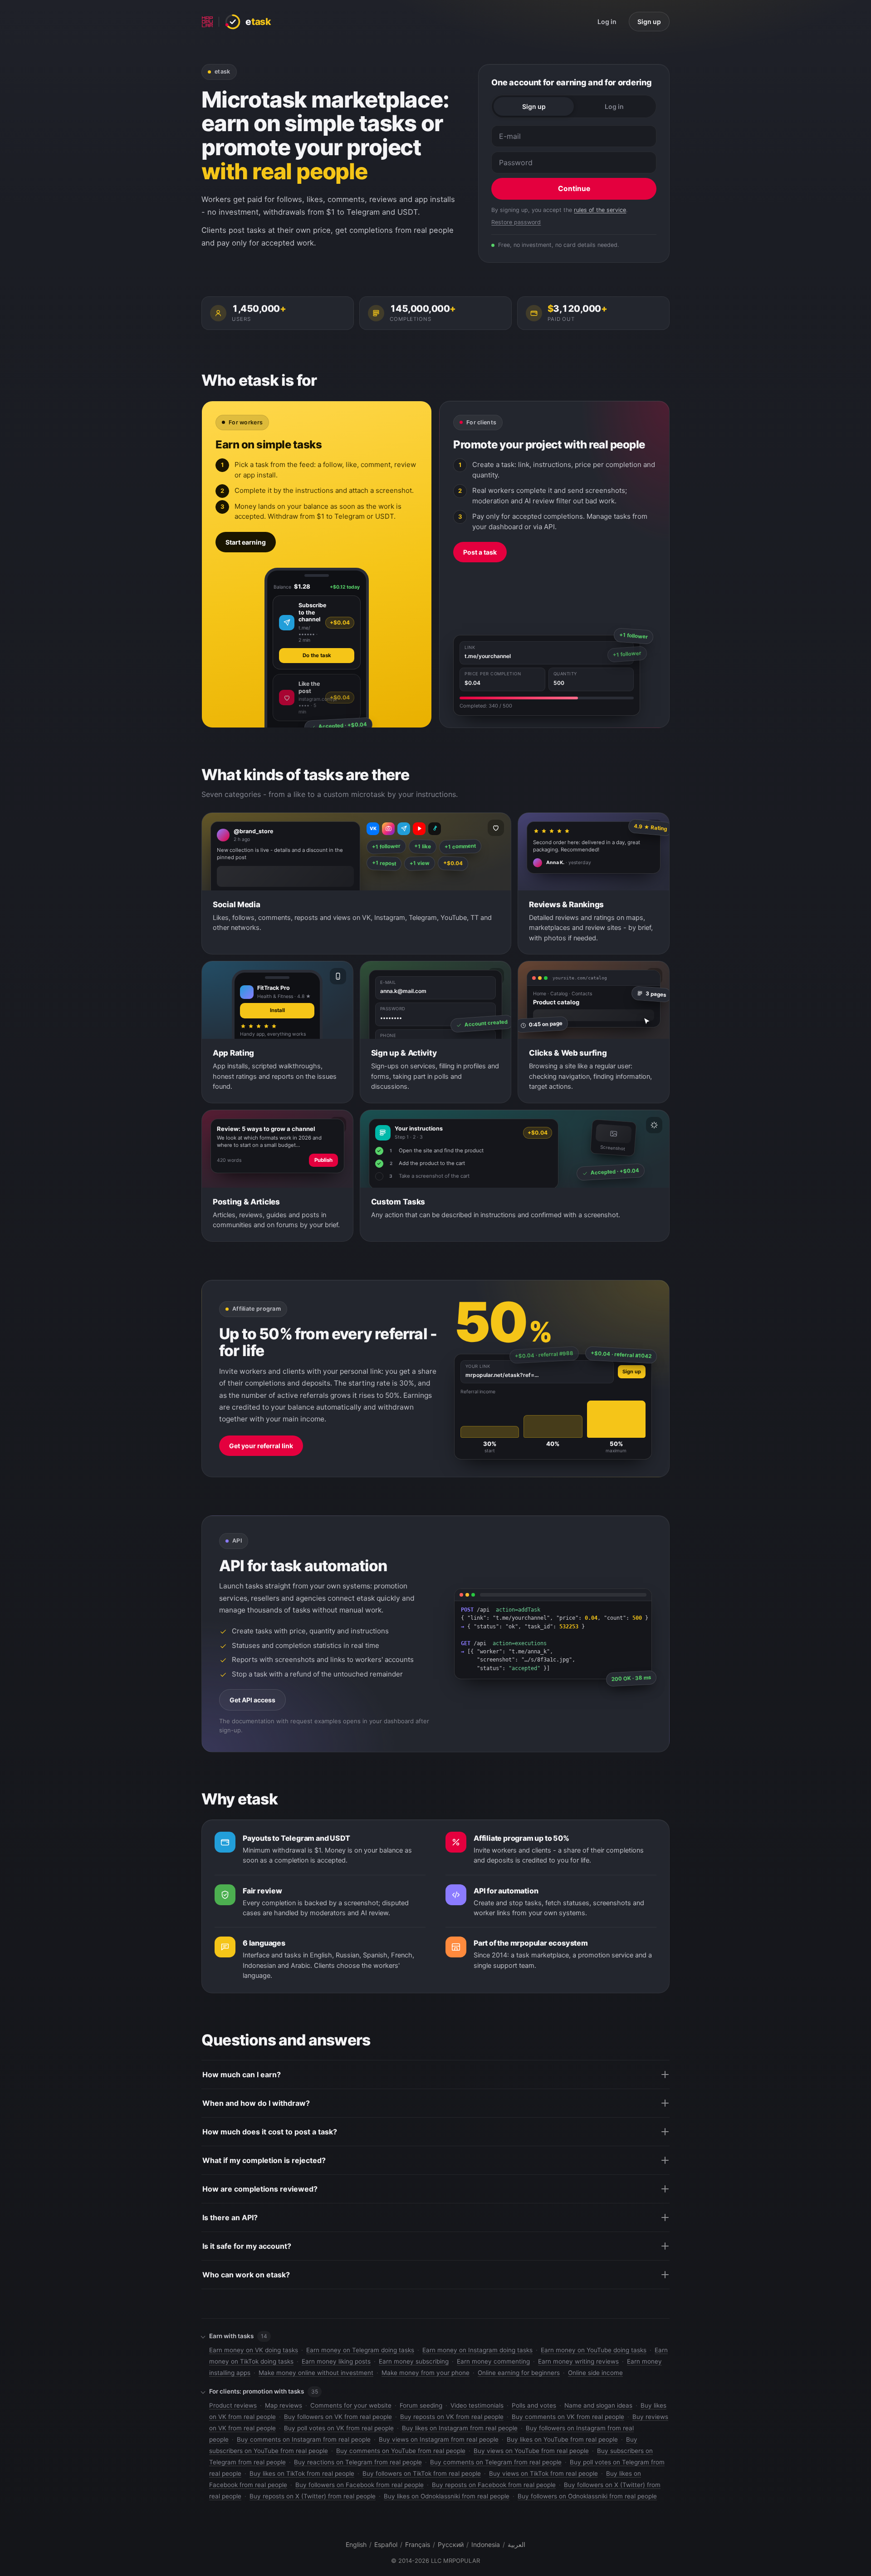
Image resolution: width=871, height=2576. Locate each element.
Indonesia (486, 2544)
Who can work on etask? (246, 2275)
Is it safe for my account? (247, 2246)
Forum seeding (421, 2405)
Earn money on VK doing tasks (254, 2350)
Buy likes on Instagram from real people (460, 2428)
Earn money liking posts (336, 2361)
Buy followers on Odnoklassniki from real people (587, 2496)
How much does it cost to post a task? (270, 2132)
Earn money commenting (493, 2361)
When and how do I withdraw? (256, 2103)
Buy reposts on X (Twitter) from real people (313, 2496)
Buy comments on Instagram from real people (304, 2439)
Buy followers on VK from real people (338, 2417)
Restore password (516, 222)
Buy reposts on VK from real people (452, 2417)
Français (418, 2544)
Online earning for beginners (519, 2373)
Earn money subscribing (414, 2361)
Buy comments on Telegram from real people (496, 2462)
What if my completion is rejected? (264, 2160)
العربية (516, 2544)
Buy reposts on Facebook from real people (494, 2485)
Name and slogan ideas (598, 2405)
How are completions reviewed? (260, 2189)
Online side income (595, 2373)
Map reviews (284, 2405)
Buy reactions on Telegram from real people (358, 2462)
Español (386, 2544)
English (356, 2544)
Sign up (649, 22)
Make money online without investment (316, 2373)
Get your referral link (261, 1446)
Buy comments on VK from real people (568, 2417)
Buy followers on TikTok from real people (422, 2473)
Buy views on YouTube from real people (531, 2451)
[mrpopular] (207, 22)
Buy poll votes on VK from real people (339, 2428)
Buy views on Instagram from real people (439, 2439)
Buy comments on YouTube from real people (401, 2451)
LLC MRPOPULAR (455, 2561)
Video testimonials (477, 2405)
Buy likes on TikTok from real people (302, 2473)
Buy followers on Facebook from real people (360, 2485)
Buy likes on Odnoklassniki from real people (447, 2496)
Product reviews (233, 2405)
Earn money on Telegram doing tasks (360, 2350)
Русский (451, 2544)
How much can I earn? (242, 2075)
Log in (607, 22)
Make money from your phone (426, 2373)
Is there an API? (230, 2217)
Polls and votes (534, 2405)
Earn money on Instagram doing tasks (477, 2350)
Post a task (480, 552)
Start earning (246, 542)
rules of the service (600, 210)
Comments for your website (351, 2405)
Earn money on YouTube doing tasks (594, 2350)
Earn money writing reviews (578, 2361)
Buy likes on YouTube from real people (562, 2439)
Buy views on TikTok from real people (543, 2473)
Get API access (252, 1700)
